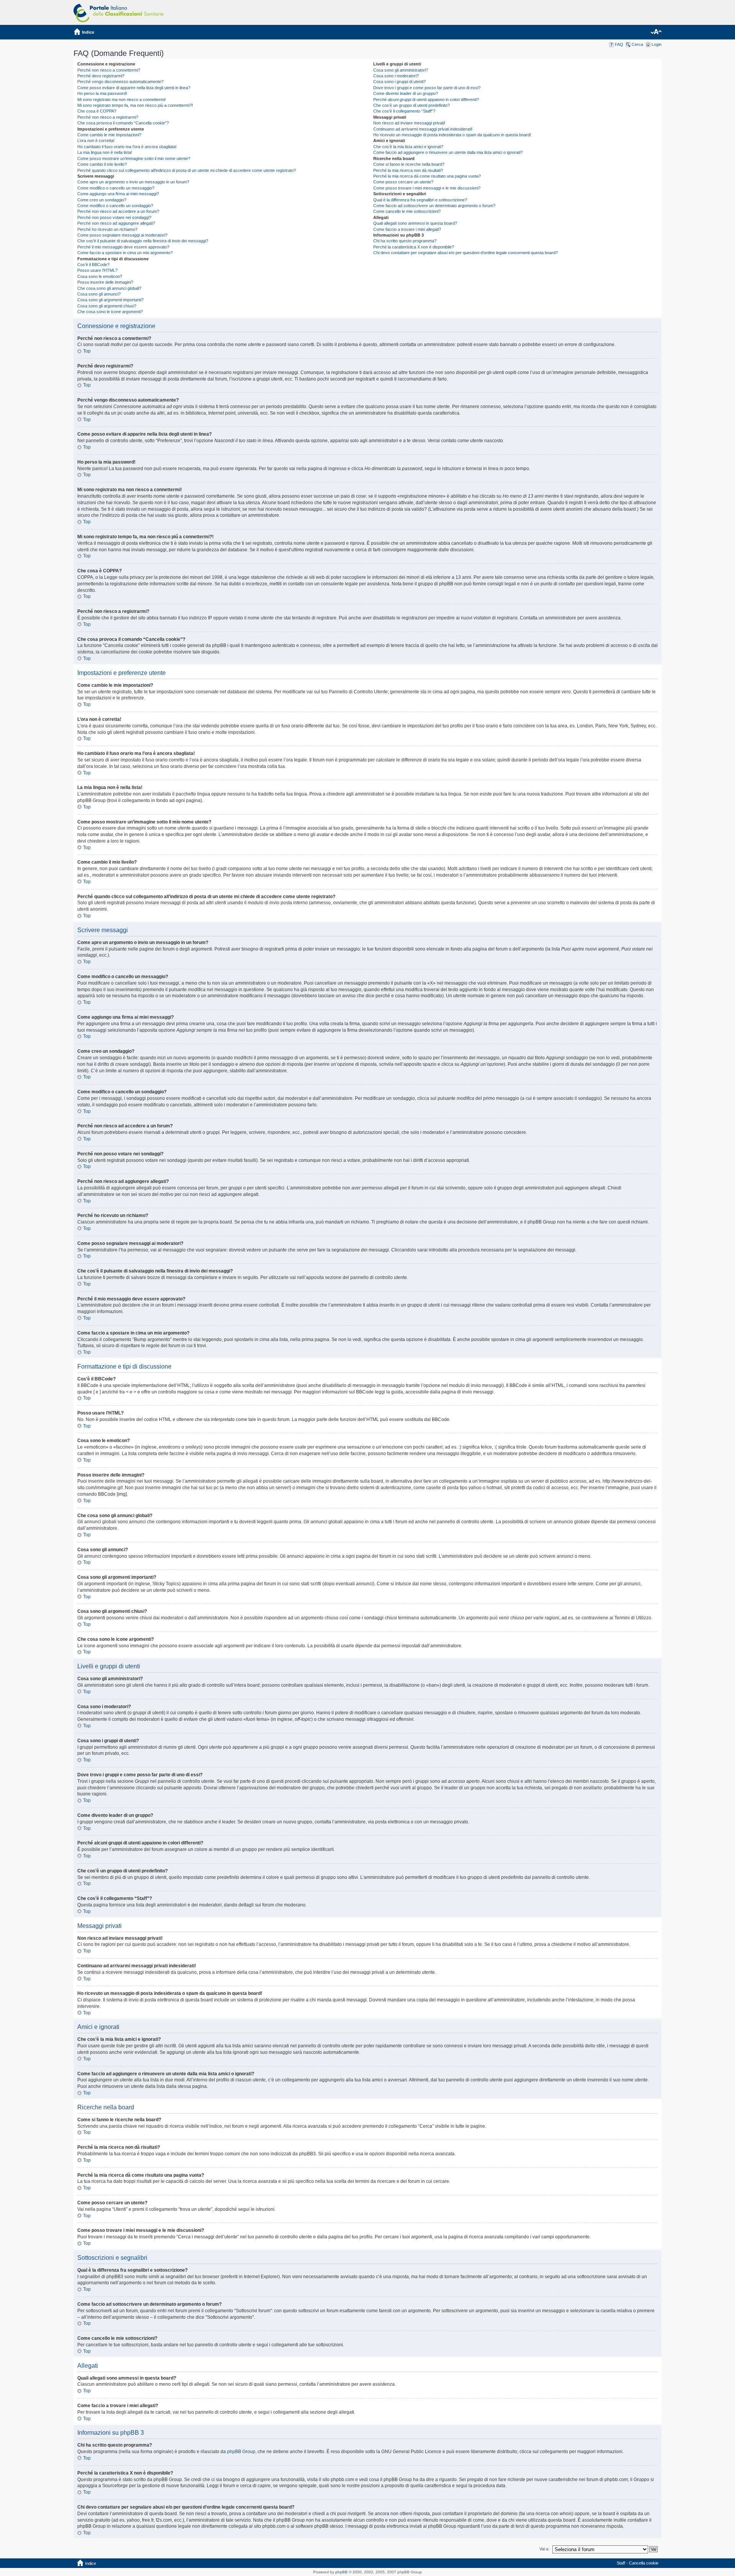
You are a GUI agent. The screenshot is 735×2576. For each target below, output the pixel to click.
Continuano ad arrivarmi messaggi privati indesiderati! (423, 129)
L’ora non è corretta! (96, 140)
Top (87, 351)
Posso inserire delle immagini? (105, 282)
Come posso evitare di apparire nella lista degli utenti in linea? (134, 88)
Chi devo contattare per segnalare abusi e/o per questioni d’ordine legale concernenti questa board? (465, 253)
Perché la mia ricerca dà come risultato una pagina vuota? (427, 176)
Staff (621, 2563)
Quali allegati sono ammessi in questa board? (415, 223)
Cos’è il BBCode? (93, 265)
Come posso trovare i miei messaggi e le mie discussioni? (427, 188)
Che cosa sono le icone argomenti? (110, 312)
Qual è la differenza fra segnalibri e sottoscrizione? (420, 200)
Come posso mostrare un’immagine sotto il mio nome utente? (134, 158)
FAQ (619, 44)
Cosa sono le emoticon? (100, 276)
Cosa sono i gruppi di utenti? (399, 82)
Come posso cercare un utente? (403, 182)
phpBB (341, 2572)
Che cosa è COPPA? (97, 111)
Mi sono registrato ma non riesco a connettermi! (122, 100)
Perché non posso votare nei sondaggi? (114, 217)
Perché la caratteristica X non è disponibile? (414, 247)
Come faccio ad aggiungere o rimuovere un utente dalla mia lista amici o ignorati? (448, 152)
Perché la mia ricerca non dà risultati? (408, 170)
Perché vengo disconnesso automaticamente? (120, 82)
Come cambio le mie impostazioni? (109, 135)
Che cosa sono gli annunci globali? (109, 288)
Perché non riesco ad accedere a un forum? (118, 211)
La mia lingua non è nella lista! (105, 152)
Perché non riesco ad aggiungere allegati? (116, 223)
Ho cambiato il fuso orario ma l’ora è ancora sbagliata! (127, 147)
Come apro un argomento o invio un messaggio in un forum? (133, 182)
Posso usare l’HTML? (97, 270)
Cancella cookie (644, 2563)
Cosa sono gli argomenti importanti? (110, 300)
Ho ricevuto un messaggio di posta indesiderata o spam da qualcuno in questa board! (452, 135)
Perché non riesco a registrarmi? (108, 117)
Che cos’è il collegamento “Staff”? (404, 111)
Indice (88, 32)
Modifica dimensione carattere (656, 32)
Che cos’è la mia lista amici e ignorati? (408, 147)
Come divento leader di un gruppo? (406, 93)
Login (657, 44)
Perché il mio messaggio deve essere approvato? (123, 247)
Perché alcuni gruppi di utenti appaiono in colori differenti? (426, 100)
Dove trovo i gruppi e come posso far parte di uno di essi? (427, 88)
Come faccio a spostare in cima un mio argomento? (125, 253)
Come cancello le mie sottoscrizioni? (407, 211)
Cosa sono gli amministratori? (401, 70)
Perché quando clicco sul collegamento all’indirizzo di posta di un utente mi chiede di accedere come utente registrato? (187, 170)
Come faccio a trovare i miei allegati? (407, 229)
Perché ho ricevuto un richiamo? (107, 229)
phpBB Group (241, 2452)
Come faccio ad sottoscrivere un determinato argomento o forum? (434, 206)
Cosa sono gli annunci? (99, 294)
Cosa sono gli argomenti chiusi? (107, 306)
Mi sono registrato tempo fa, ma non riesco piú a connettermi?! (135, 105)
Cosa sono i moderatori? (396, 76)
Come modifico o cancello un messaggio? (116, 188)
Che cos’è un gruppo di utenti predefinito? (412, 105)
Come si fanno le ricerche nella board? (409, 164)
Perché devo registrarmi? (101, 76)
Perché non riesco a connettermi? (109, 70)
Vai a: (544, 2549)
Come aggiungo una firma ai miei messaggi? (118, 194)
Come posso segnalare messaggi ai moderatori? (122, 235)
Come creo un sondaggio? (102, 200)
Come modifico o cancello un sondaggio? (115, 206)
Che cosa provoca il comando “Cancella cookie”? (123, 123)
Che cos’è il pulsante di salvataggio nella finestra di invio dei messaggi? (143, 241)
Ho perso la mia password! (102, 93)
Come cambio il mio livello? (102, 164)
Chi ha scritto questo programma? (405, 241)
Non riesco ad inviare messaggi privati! (409, 123)
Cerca (637, 44)
